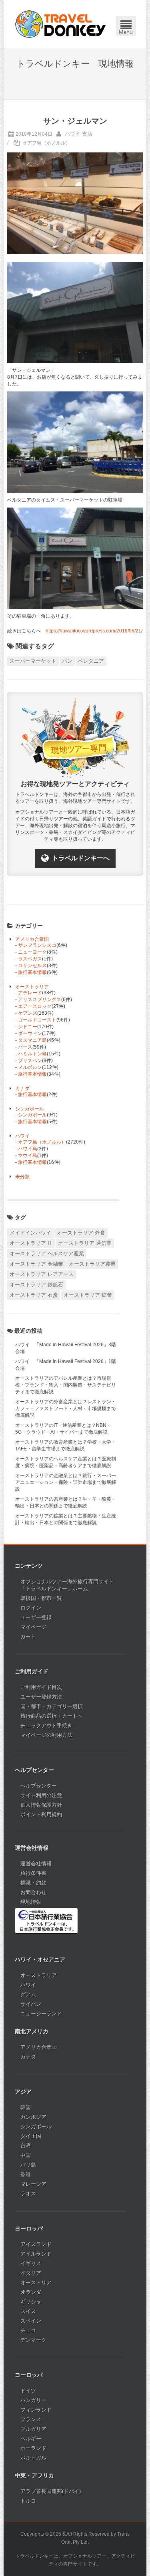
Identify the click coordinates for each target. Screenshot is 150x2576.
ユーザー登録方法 (41, 1697)
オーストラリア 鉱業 (88, 1295)
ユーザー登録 (36, 1617)
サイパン (31, 2004)
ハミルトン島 (32, 1054)
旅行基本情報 (32, 972)
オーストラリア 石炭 (34, 1295)
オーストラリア (32, 987)
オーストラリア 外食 (81, 1233)
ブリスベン (30, 1061)
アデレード (30, 993)
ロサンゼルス (32, 966)
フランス (31, 2419)
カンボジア (33, 2117)
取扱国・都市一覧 (41, 1598)
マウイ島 (28, 1156)
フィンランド (36, 2410)
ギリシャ (31, 2302)
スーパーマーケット (33, 661)
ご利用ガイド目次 (41, 1687)
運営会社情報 (36, 1864)
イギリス (31, 2263)
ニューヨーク (32, 952)
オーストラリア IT (31, 1243)
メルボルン (30, 1067)
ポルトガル (33, 2458)
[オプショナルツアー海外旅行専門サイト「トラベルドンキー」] (61, 24)
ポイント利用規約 (41, 1814)
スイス (28, 2311)
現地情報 (31, 1902)
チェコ (28, 2330)
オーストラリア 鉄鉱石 (36, 1285)
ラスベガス (30, 959)
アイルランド (36, 2254)
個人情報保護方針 (41, 1805)
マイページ (33, 1627)
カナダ (22, 1088)
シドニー (28, 1027)
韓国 (26, 2107)
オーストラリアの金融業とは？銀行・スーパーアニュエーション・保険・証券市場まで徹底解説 (66, 1482)
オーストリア (36, 2283)
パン (67, 661)
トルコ (28, 2501)
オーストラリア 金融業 (36, 1264)
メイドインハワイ (30, 1233)
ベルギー (31, 2439)
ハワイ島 (28, 1149)
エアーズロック (35, 1006)
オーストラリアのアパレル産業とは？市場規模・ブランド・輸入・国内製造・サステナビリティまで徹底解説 (66, 1385)
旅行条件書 (33, 1873)
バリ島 (28, 2165)
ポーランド (33, 2448)
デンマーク (33, 2340)
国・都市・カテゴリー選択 (52, 1706)
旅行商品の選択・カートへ (52, 1716)
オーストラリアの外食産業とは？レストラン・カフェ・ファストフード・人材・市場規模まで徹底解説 (66, 1409)
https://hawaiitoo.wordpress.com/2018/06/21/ (94, 631)
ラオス (28, 2194)
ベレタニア (91, 661)
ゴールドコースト (37, 1020)
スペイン (31, 2321)
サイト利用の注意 (41, 1795)
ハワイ (22, 1136)
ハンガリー (33, 2400)
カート (28, 1637)
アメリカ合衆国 (32, 939)
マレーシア (33, 2184)
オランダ (31, 2292)
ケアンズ (28, 1013)
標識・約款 (33, 1883)
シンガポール (30, 1109)
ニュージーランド (41, 2014)
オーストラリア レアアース (42, 1274)
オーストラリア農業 (92, 1264)
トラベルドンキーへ (81, 858)
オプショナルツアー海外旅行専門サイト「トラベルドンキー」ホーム (67, 1585)
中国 (26, 2155)
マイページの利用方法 (46, 1735)
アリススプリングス (40, 1000)
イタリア (31, 2273)
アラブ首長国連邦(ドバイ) (51, 2491)
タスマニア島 (32, 1040)
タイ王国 (31, 2136)
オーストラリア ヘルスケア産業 (47, 1253)
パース (25, 1047)
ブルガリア (33, 2429)
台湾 (26, 2146)
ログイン (31, 1608)
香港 (26, 2174)
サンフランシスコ (37, 945)
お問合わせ (33, 1892)
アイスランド (36, 2244)
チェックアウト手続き (46, 1726)
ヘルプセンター (39, 1786)
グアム (28, 1994)
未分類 (22, 1177)
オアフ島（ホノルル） (46, 143)
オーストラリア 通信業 (85, 1243)
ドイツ (28, 2391)
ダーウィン (30, 1033)
